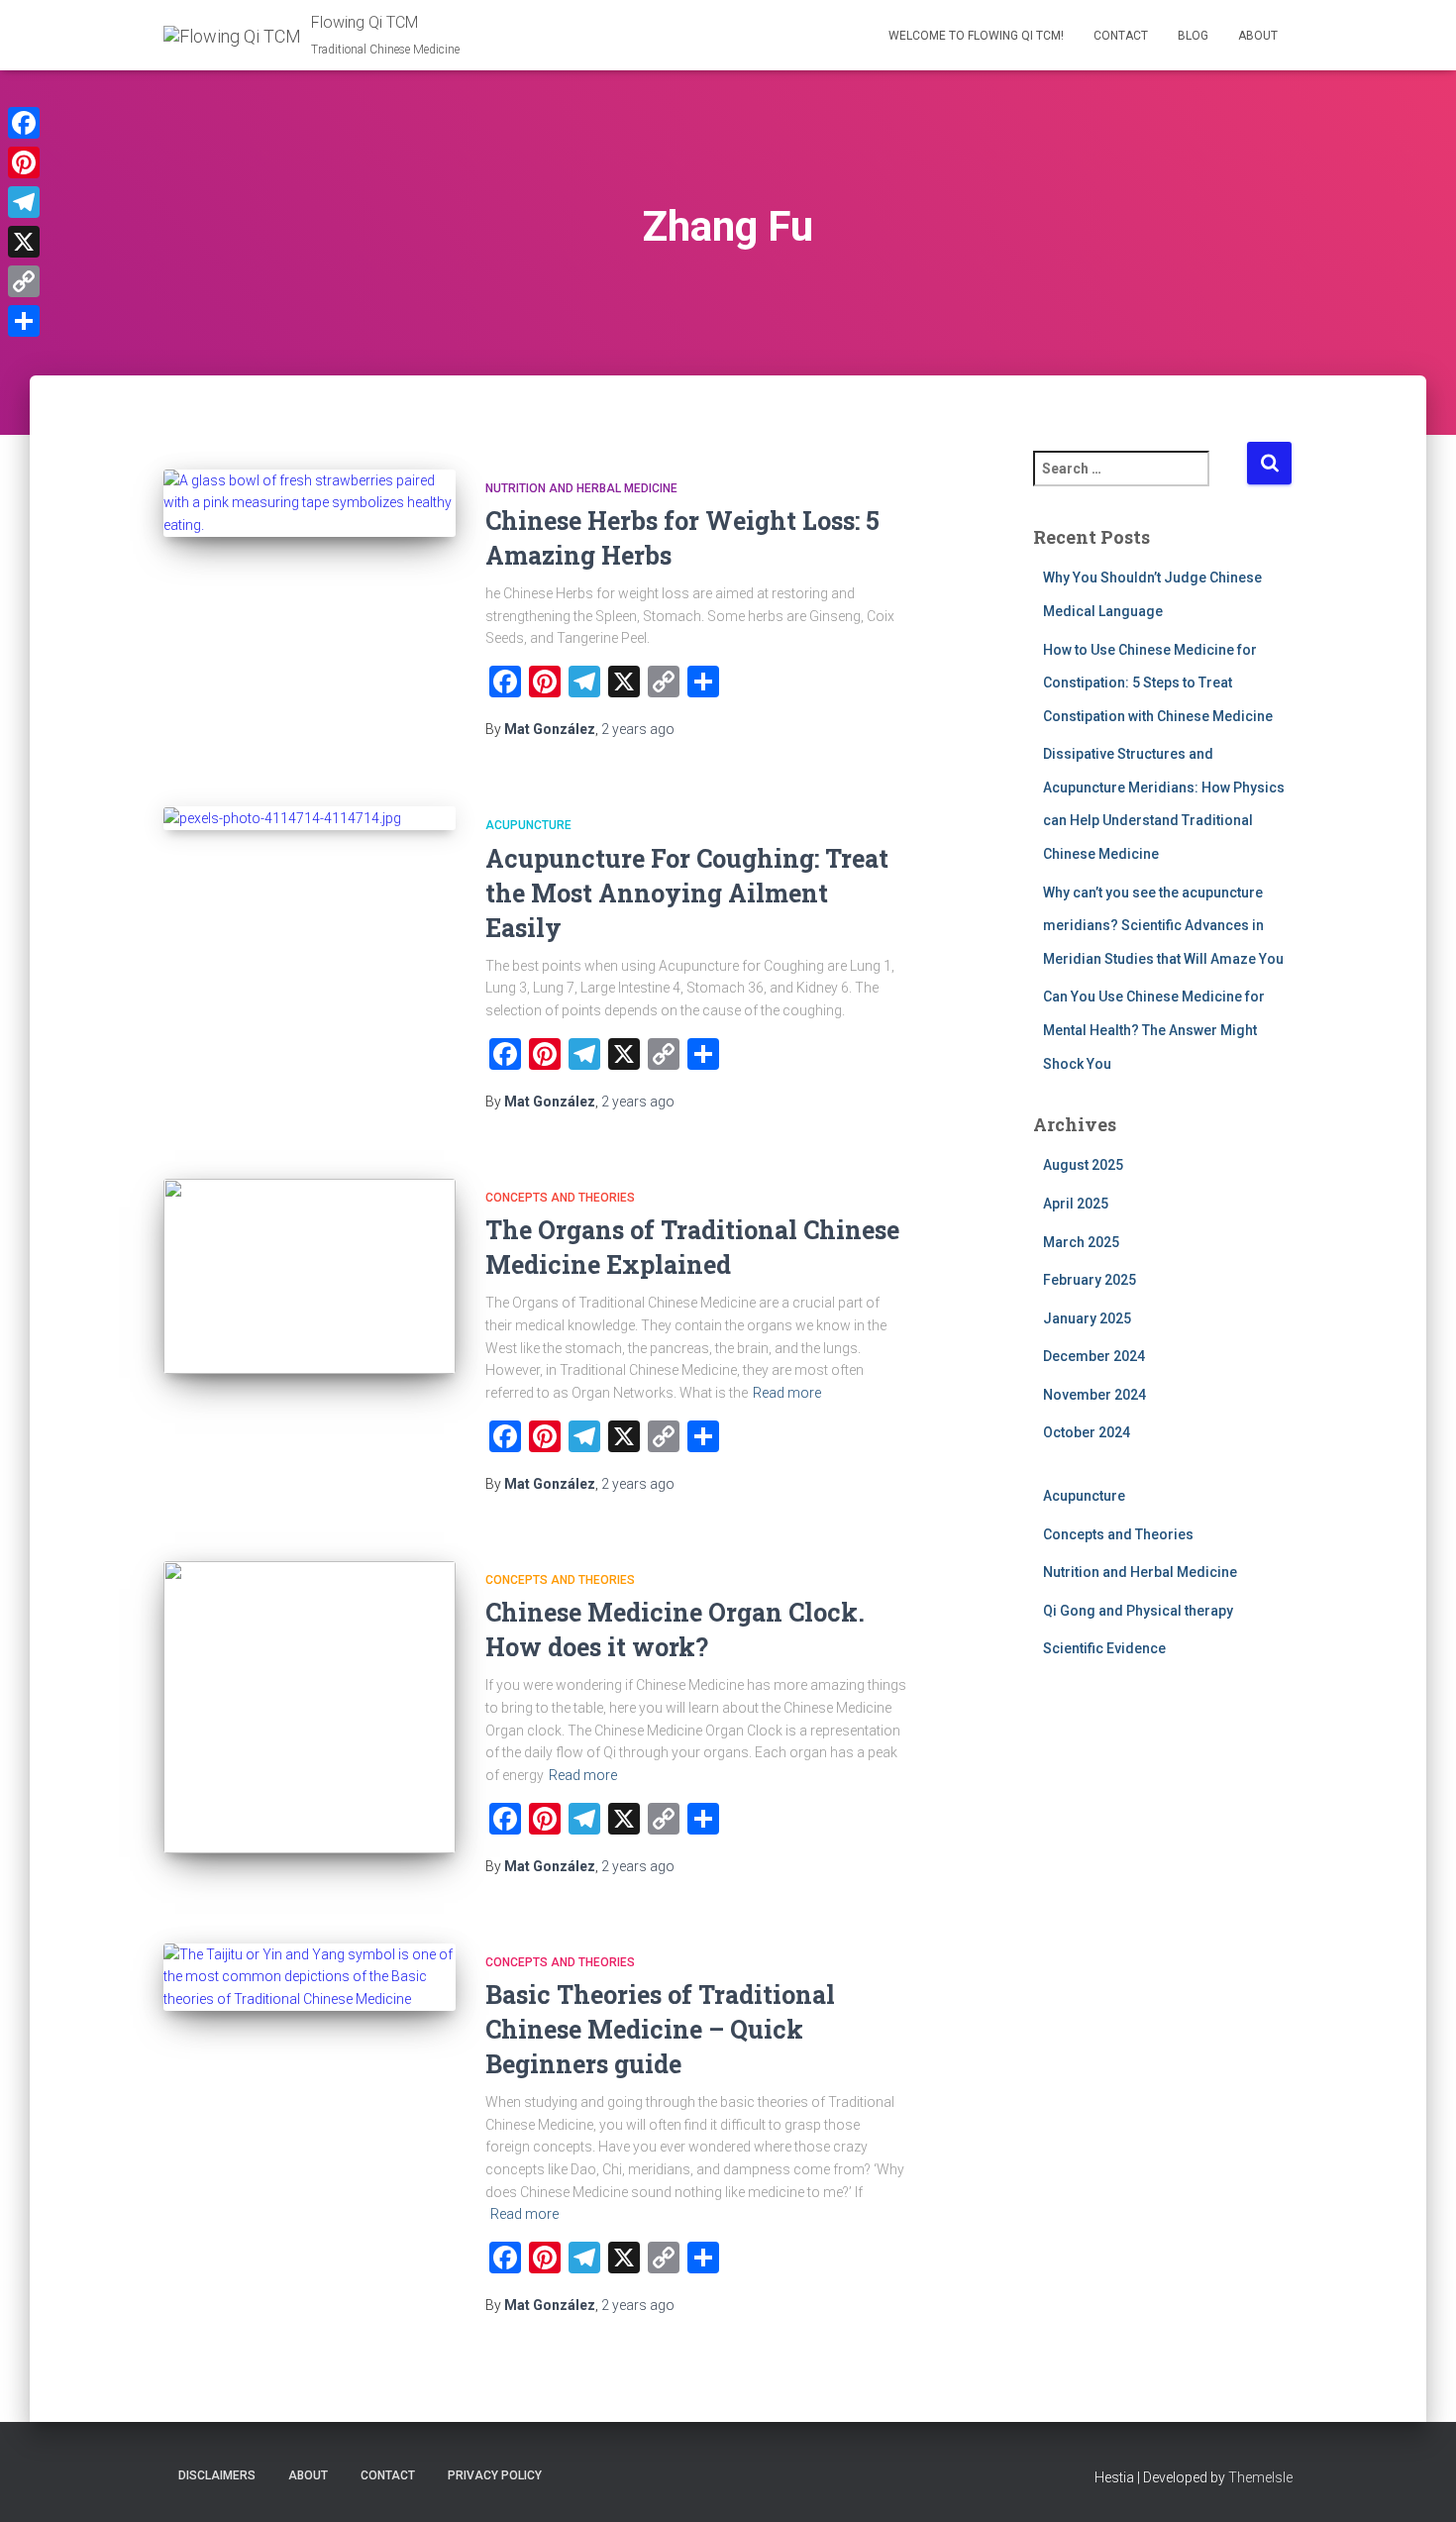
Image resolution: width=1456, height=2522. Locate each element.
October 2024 (1087, 1432)
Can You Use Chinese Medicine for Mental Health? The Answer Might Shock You (1154, 1030)
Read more (787, 1393)
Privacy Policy (495, 2475)
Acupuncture (528, 825)
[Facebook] (24, 123)
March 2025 (1081, 1242)
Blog (1193, 36)
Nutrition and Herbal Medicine (581, 488)
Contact (1121, 36)
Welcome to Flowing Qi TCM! (976, 36)
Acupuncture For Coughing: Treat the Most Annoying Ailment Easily (687, 893)
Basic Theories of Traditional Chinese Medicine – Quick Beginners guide (660, 2029)
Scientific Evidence (1104, 1648)
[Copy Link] (24, 281)
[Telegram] (24, 202)
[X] (24, 242)
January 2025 (1087, 1318)
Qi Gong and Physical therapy (1138, 1611)
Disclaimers (217, 2475)
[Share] (24, 321)
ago (638, 729)
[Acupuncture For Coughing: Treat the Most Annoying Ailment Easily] (310, 818)
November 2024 (1094, 1395)
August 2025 (1083, 1165)
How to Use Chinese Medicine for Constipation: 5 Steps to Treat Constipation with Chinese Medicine (1158, 683)
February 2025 (1090, 1280)
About (1258, 36)
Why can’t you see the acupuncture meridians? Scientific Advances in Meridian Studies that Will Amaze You (1163, 926)
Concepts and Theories (560, 1198)
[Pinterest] (24, 162)
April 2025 (1076, 1204)
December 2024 (1094, 1356)
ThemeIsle (1260, 2477)
